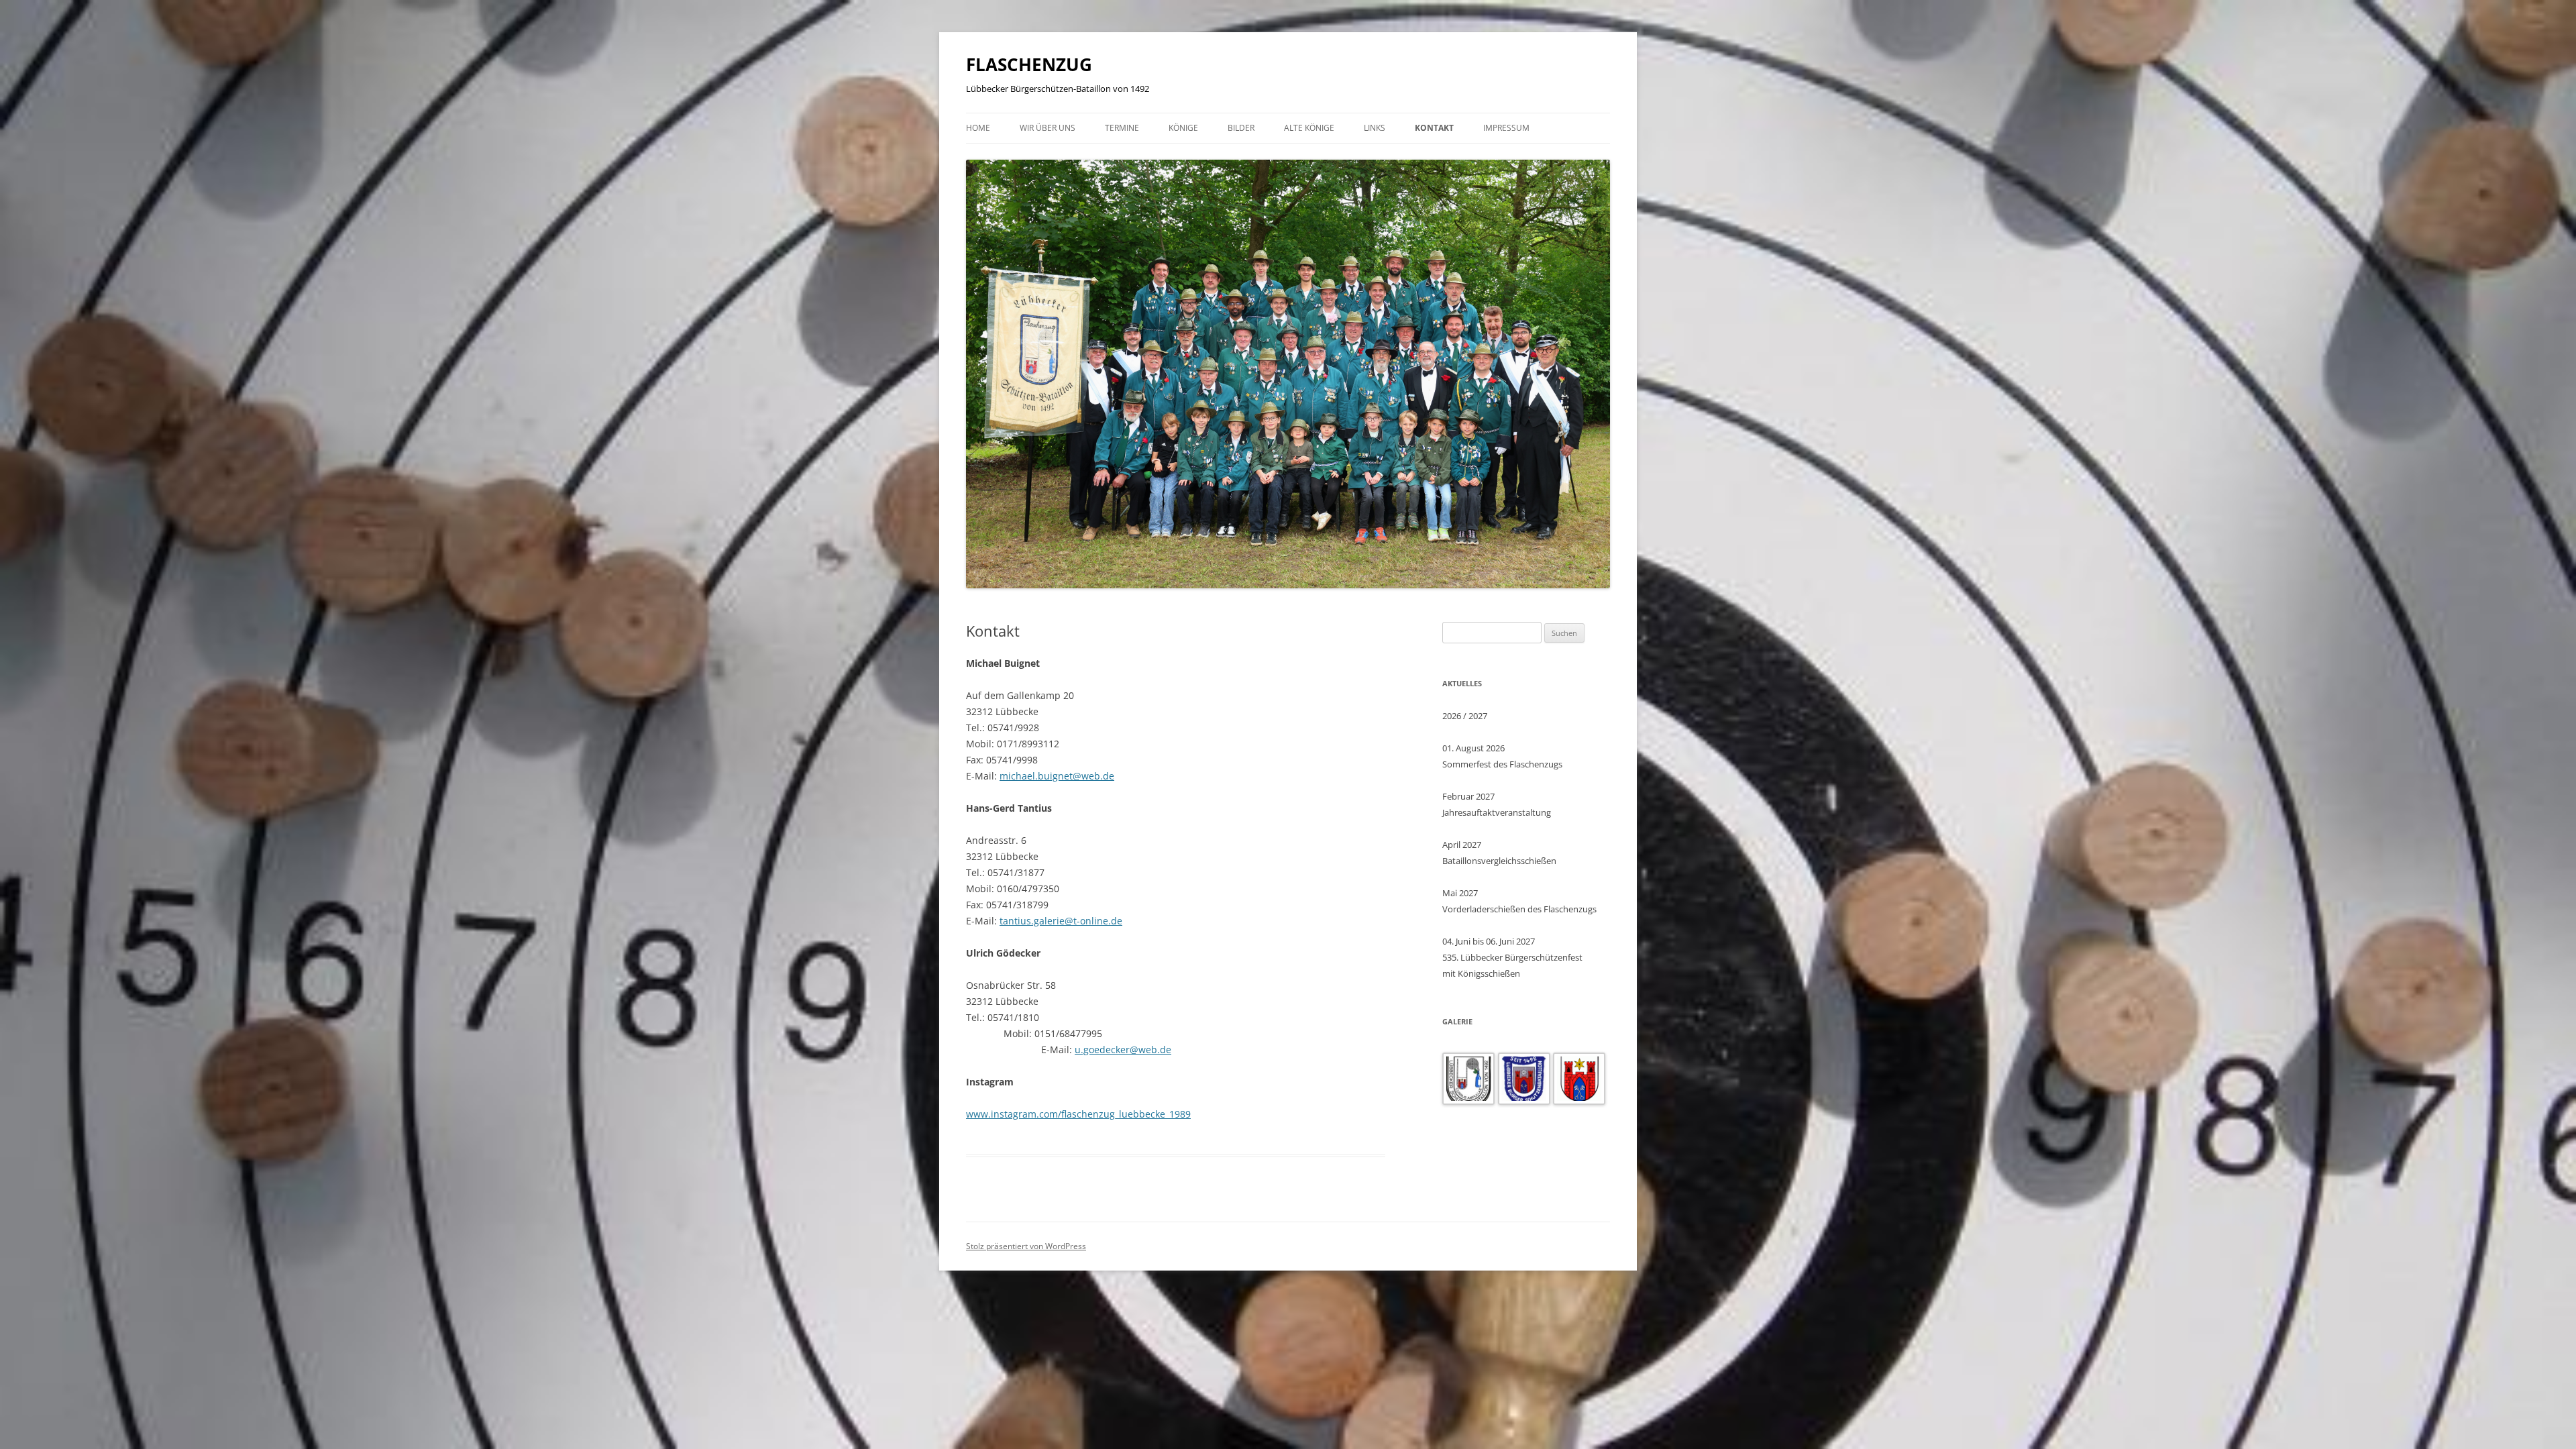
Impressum (1506, 128)
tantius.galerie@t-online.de (1061, 921)
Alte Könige (1309, 128)
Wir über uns (1048, 128)
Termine (1122, 128)
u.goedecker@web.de (1123, 1050)
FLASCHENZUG (1029, 64)
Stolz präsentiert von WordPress (1026, 1246)
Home (978, 128)
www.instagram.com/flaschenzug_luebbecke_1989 (1078, 1114)
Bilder (1241, 128)
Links (1375, 128)
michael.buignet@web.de (1057, 776)
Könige (1183, 128)
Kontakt (1434, 128)
